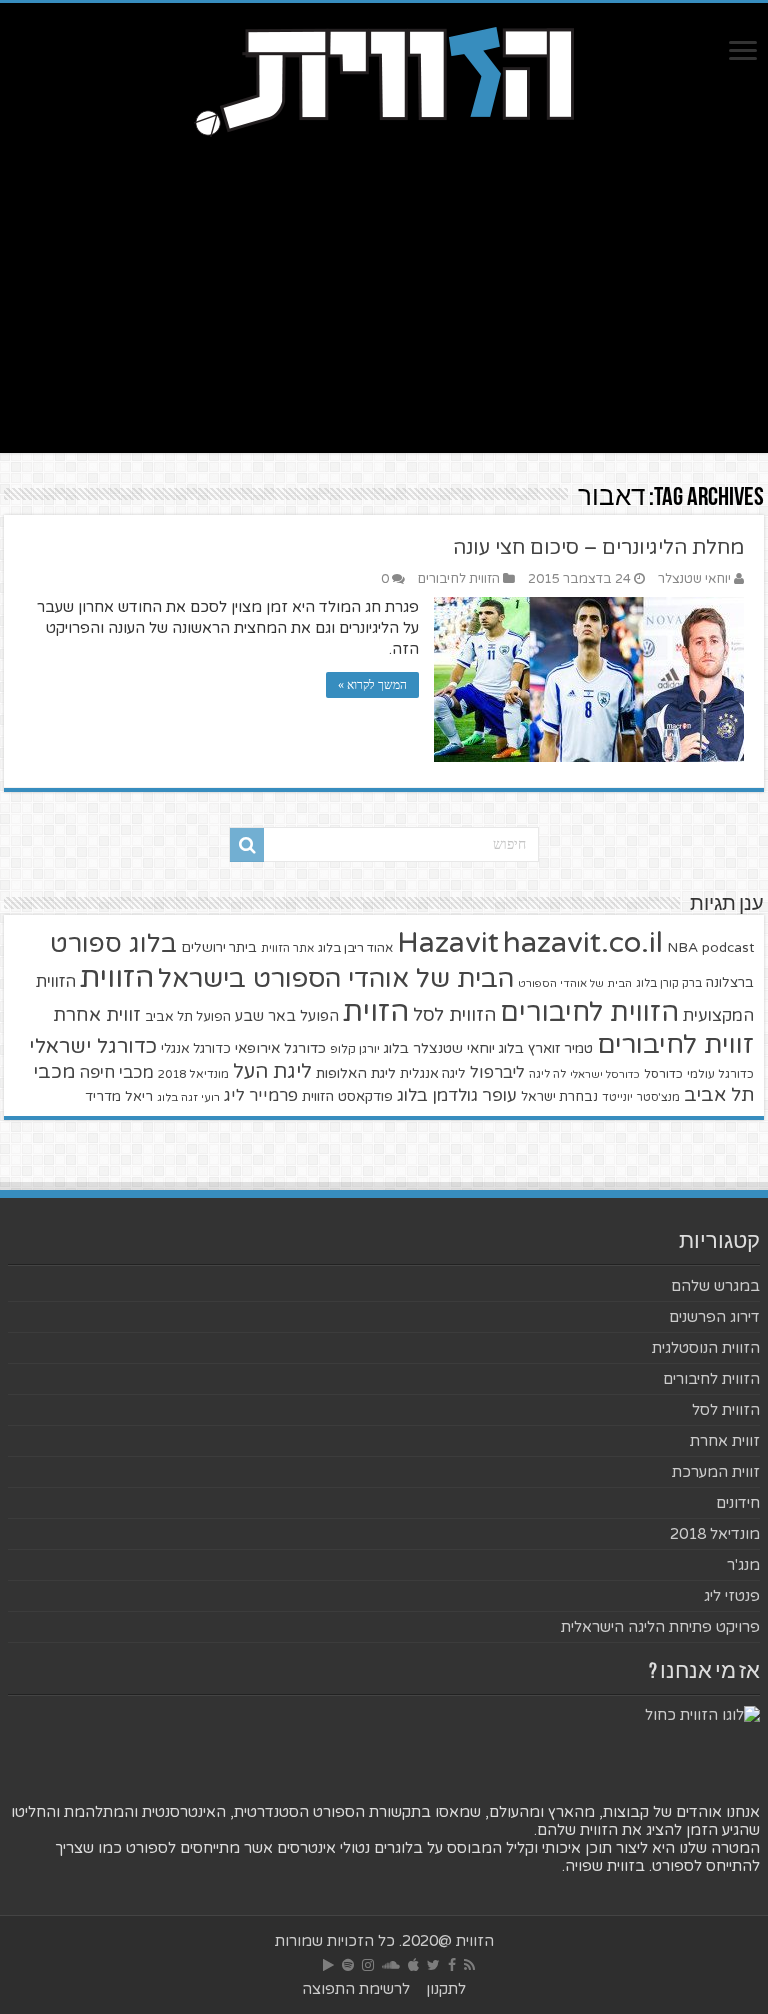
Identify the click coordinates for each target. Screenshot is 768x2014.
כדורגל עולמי (720, 1074)
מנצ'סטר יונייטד (641, 1097)
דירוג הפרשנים (714, 1317)
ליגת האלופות (356, 1073)
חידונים (738, 1503)
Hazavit (448, 943)
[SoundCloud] (391, 1965)
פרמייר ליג (261, 1096)
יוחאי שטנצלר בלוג (439, 1048)
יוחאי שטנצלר (694, 579)
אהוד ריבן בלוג (355, 948)
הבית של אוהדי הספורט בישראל (336, 978)
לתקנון (446, 1989)
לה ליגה (547, 1074)
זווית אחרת (97, 1015)
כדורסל (663, 1074)
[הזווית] (384, 79)
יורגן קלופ (355, 1049)
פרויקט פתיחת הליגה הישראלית (660, 1627)
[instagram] (368, 1965)
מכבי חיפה (116, 1073)
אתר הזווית (287, 948)
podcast (728, 948)
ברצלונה (730, 983)
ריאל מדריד (119, 1097)
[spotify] (348, 1965)
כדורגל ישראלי (93, 1046)
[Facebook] (452, 1965)
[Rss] (469, 1965)
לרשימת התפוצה (356, 1989)
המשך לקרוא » (372, 685)
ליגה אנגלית (433, 1074)
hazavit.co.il (583, 942)
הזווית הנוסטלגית (706, 1348)
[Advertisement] (384, 313)
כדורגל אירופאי (280, 1048)
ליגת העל (272, 1072)
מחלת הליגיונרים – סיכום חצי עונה (598, 548)
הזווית (117, 977)
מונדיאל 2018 (193, 1074)
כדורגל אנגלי (196, 1049)
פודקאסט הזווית (347, 1096)
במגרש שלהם (715, 1286)
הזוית (376, 1012)
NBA (682, 947)
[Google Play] (328, 1965)
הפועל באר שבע (287, 1016)
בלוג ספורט (113, 944)
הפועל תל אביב (188, 1017)
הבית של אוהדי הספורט (575, 983)
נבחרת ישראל (559, 1097)
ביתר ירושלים (219, 948)
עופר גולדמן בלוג (457, 1095)
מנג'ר (743, 1565)
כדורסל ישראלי (605, 1074)
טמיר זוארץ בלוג (546, 1048)
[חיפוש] (247, 845)
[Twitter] (433, 1965)
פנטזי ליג (732, 1596)
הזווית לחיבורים (459, 579)
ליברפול (497, 1073)
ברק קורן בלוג (669, 983)
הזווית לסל (454, 1015)
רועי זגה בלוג (188, 1097)
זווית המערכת (716, 1472)
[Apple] (413, 1965)
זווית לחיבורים (675, 1044)
